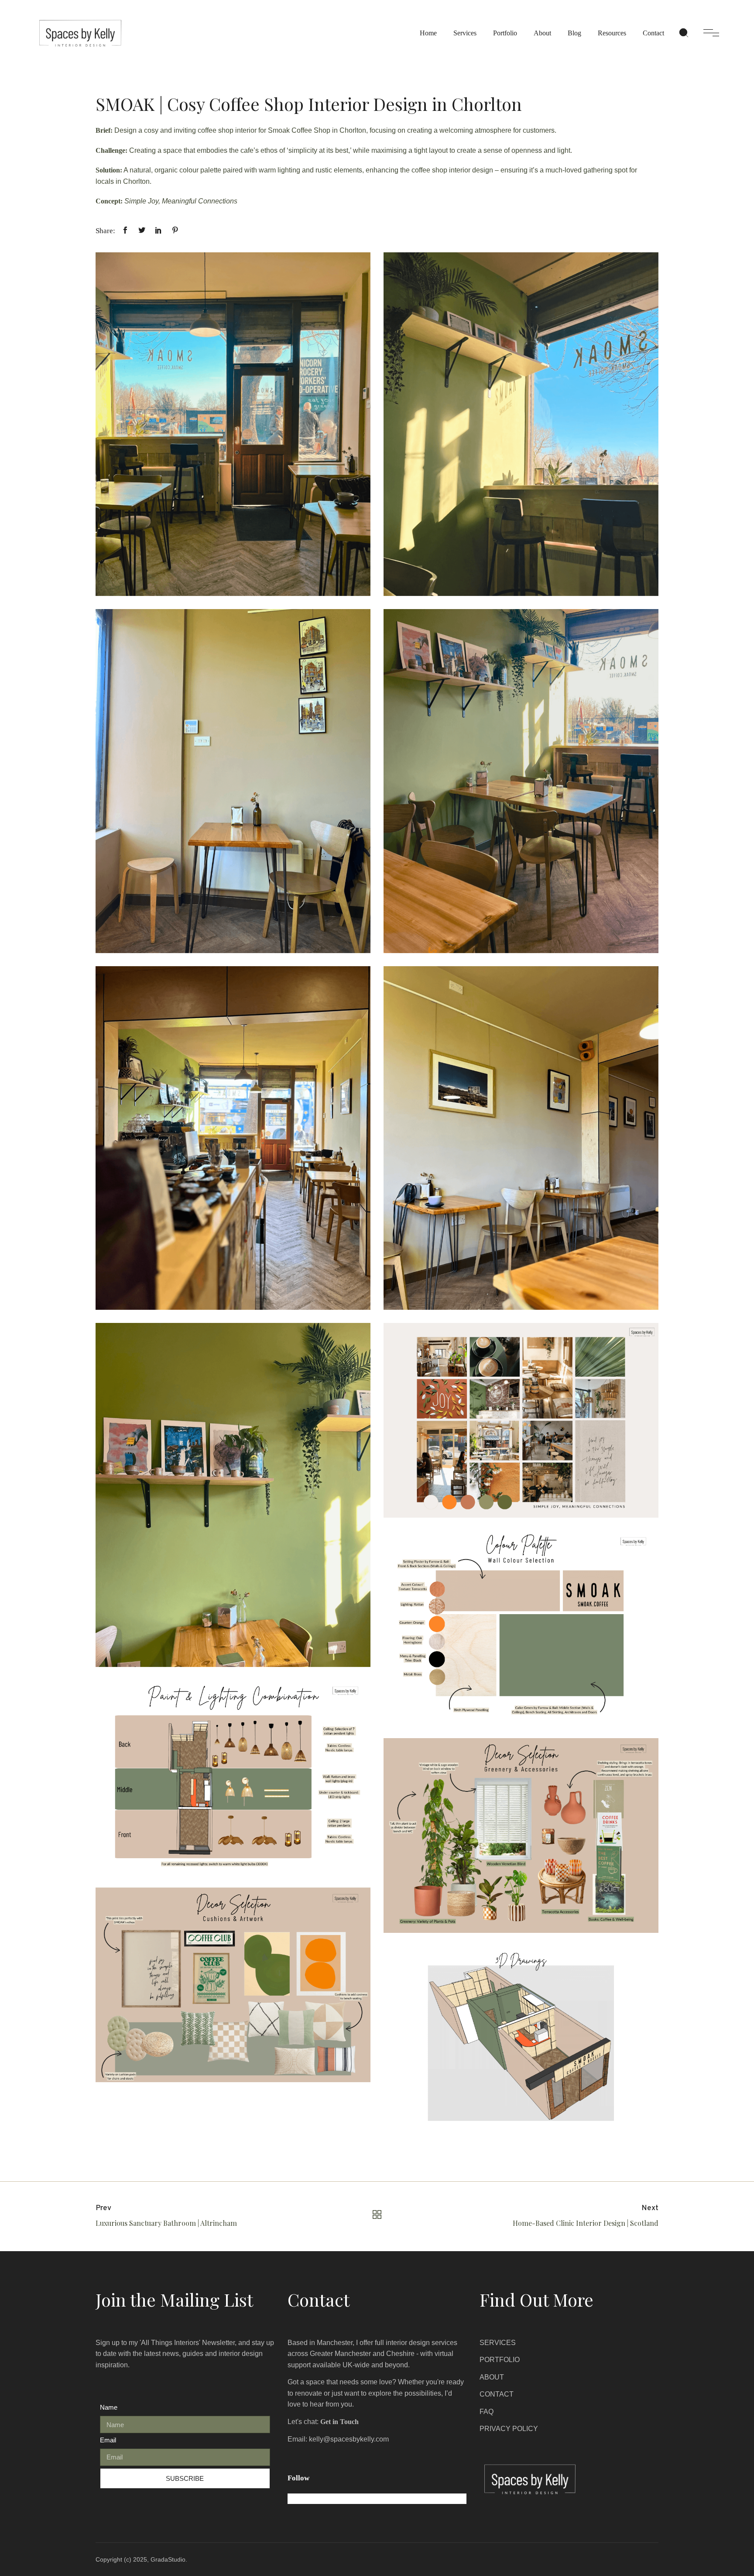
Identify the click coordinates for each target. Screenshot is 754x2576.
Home (428, 33)
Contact (653, 33)
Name (109, 2407)
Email (108, 2440)
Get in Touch (339, 2422)
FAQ (487, 2412)
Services (465, 33)
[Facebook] (308, 2499)
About (542, 33)
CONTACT (497, 2394)
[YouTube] (356, 2499)
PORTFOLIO (500, 2360)
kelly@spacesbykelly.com (349, 2439)
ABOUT (492, 2377)
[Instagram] (293, 2499)
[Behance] (324, 2499)
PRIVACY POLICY (509, 2429)
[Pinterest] (340, 2499)
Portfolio (505, 33)
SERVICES (498, 2343)
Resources (612, 33)
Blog (574, 33)
